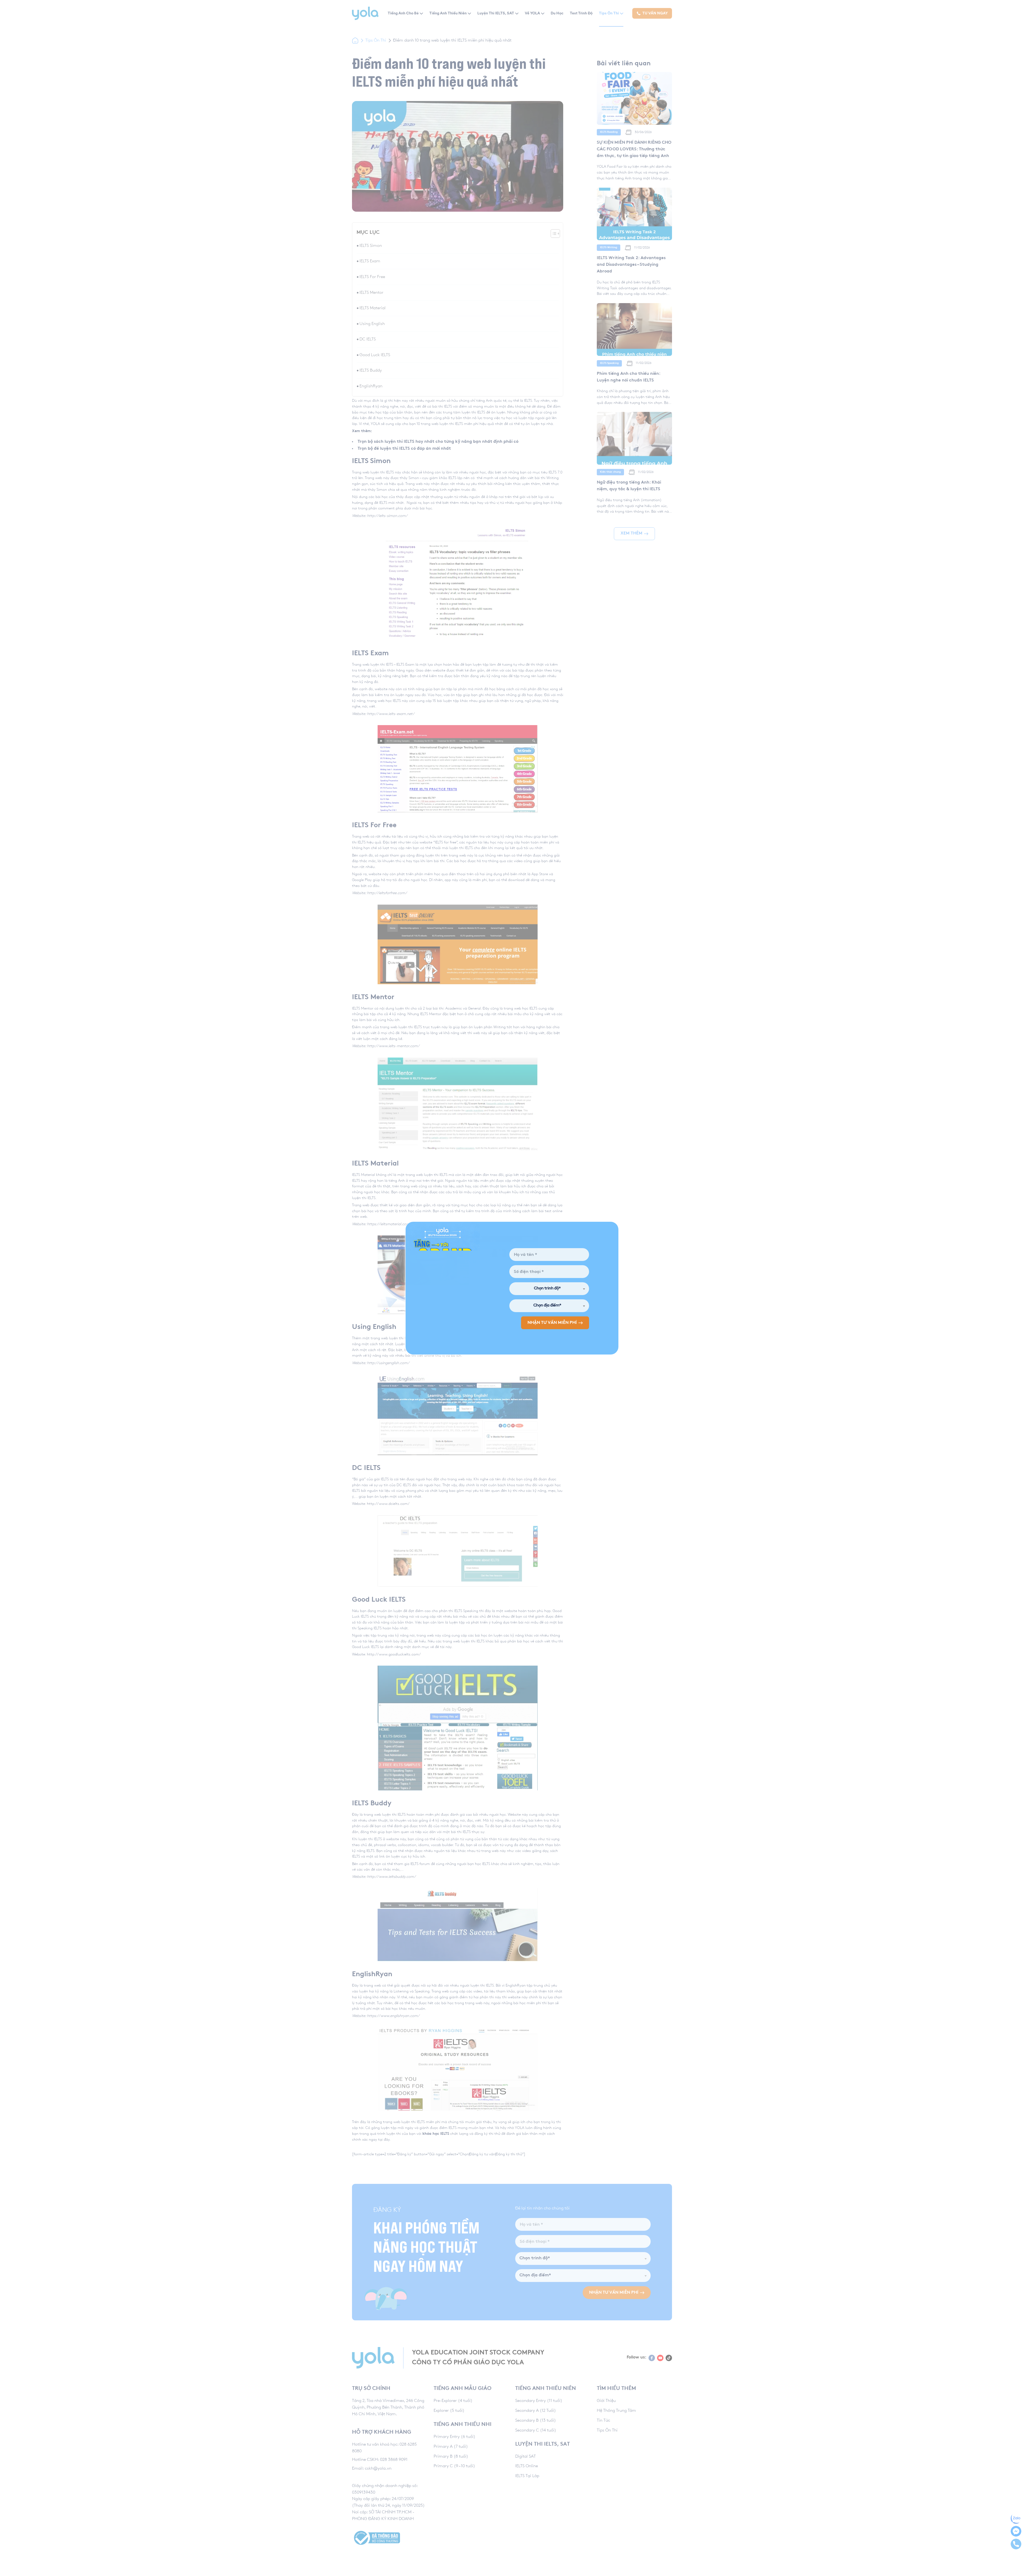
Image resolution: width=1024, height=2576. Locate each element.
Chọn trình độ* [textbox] (547, 1289)
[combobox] (549, 1289)
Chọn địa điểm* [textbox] (547, 1306)
